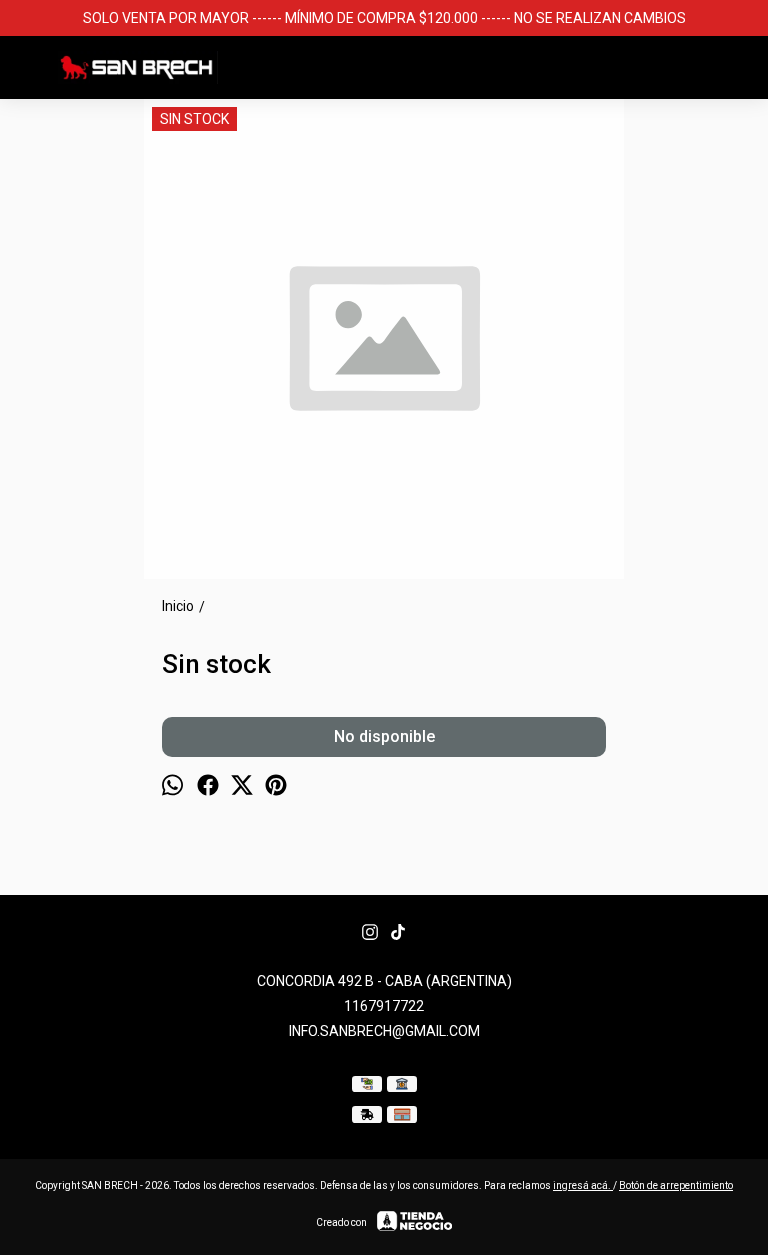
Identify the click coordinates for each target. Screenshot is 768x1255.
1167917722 (384, 1006)
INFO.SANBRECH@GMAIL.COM (384, 1031)
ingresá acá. (583, 1185)
